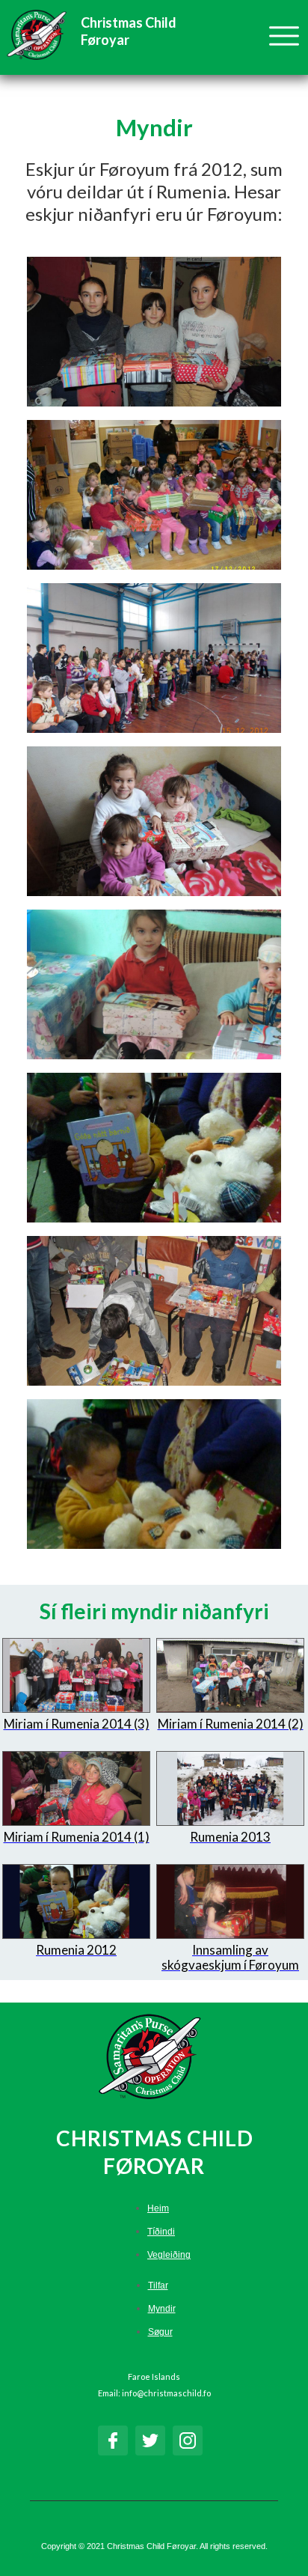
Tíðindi (161, 2232)
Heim (158, 2208)
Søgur (160, 2332)
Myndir (162, 2309)
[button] (277, 45)
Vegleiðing (169, 2255)
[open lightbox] (154, 332)
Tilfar (158, 2286)
